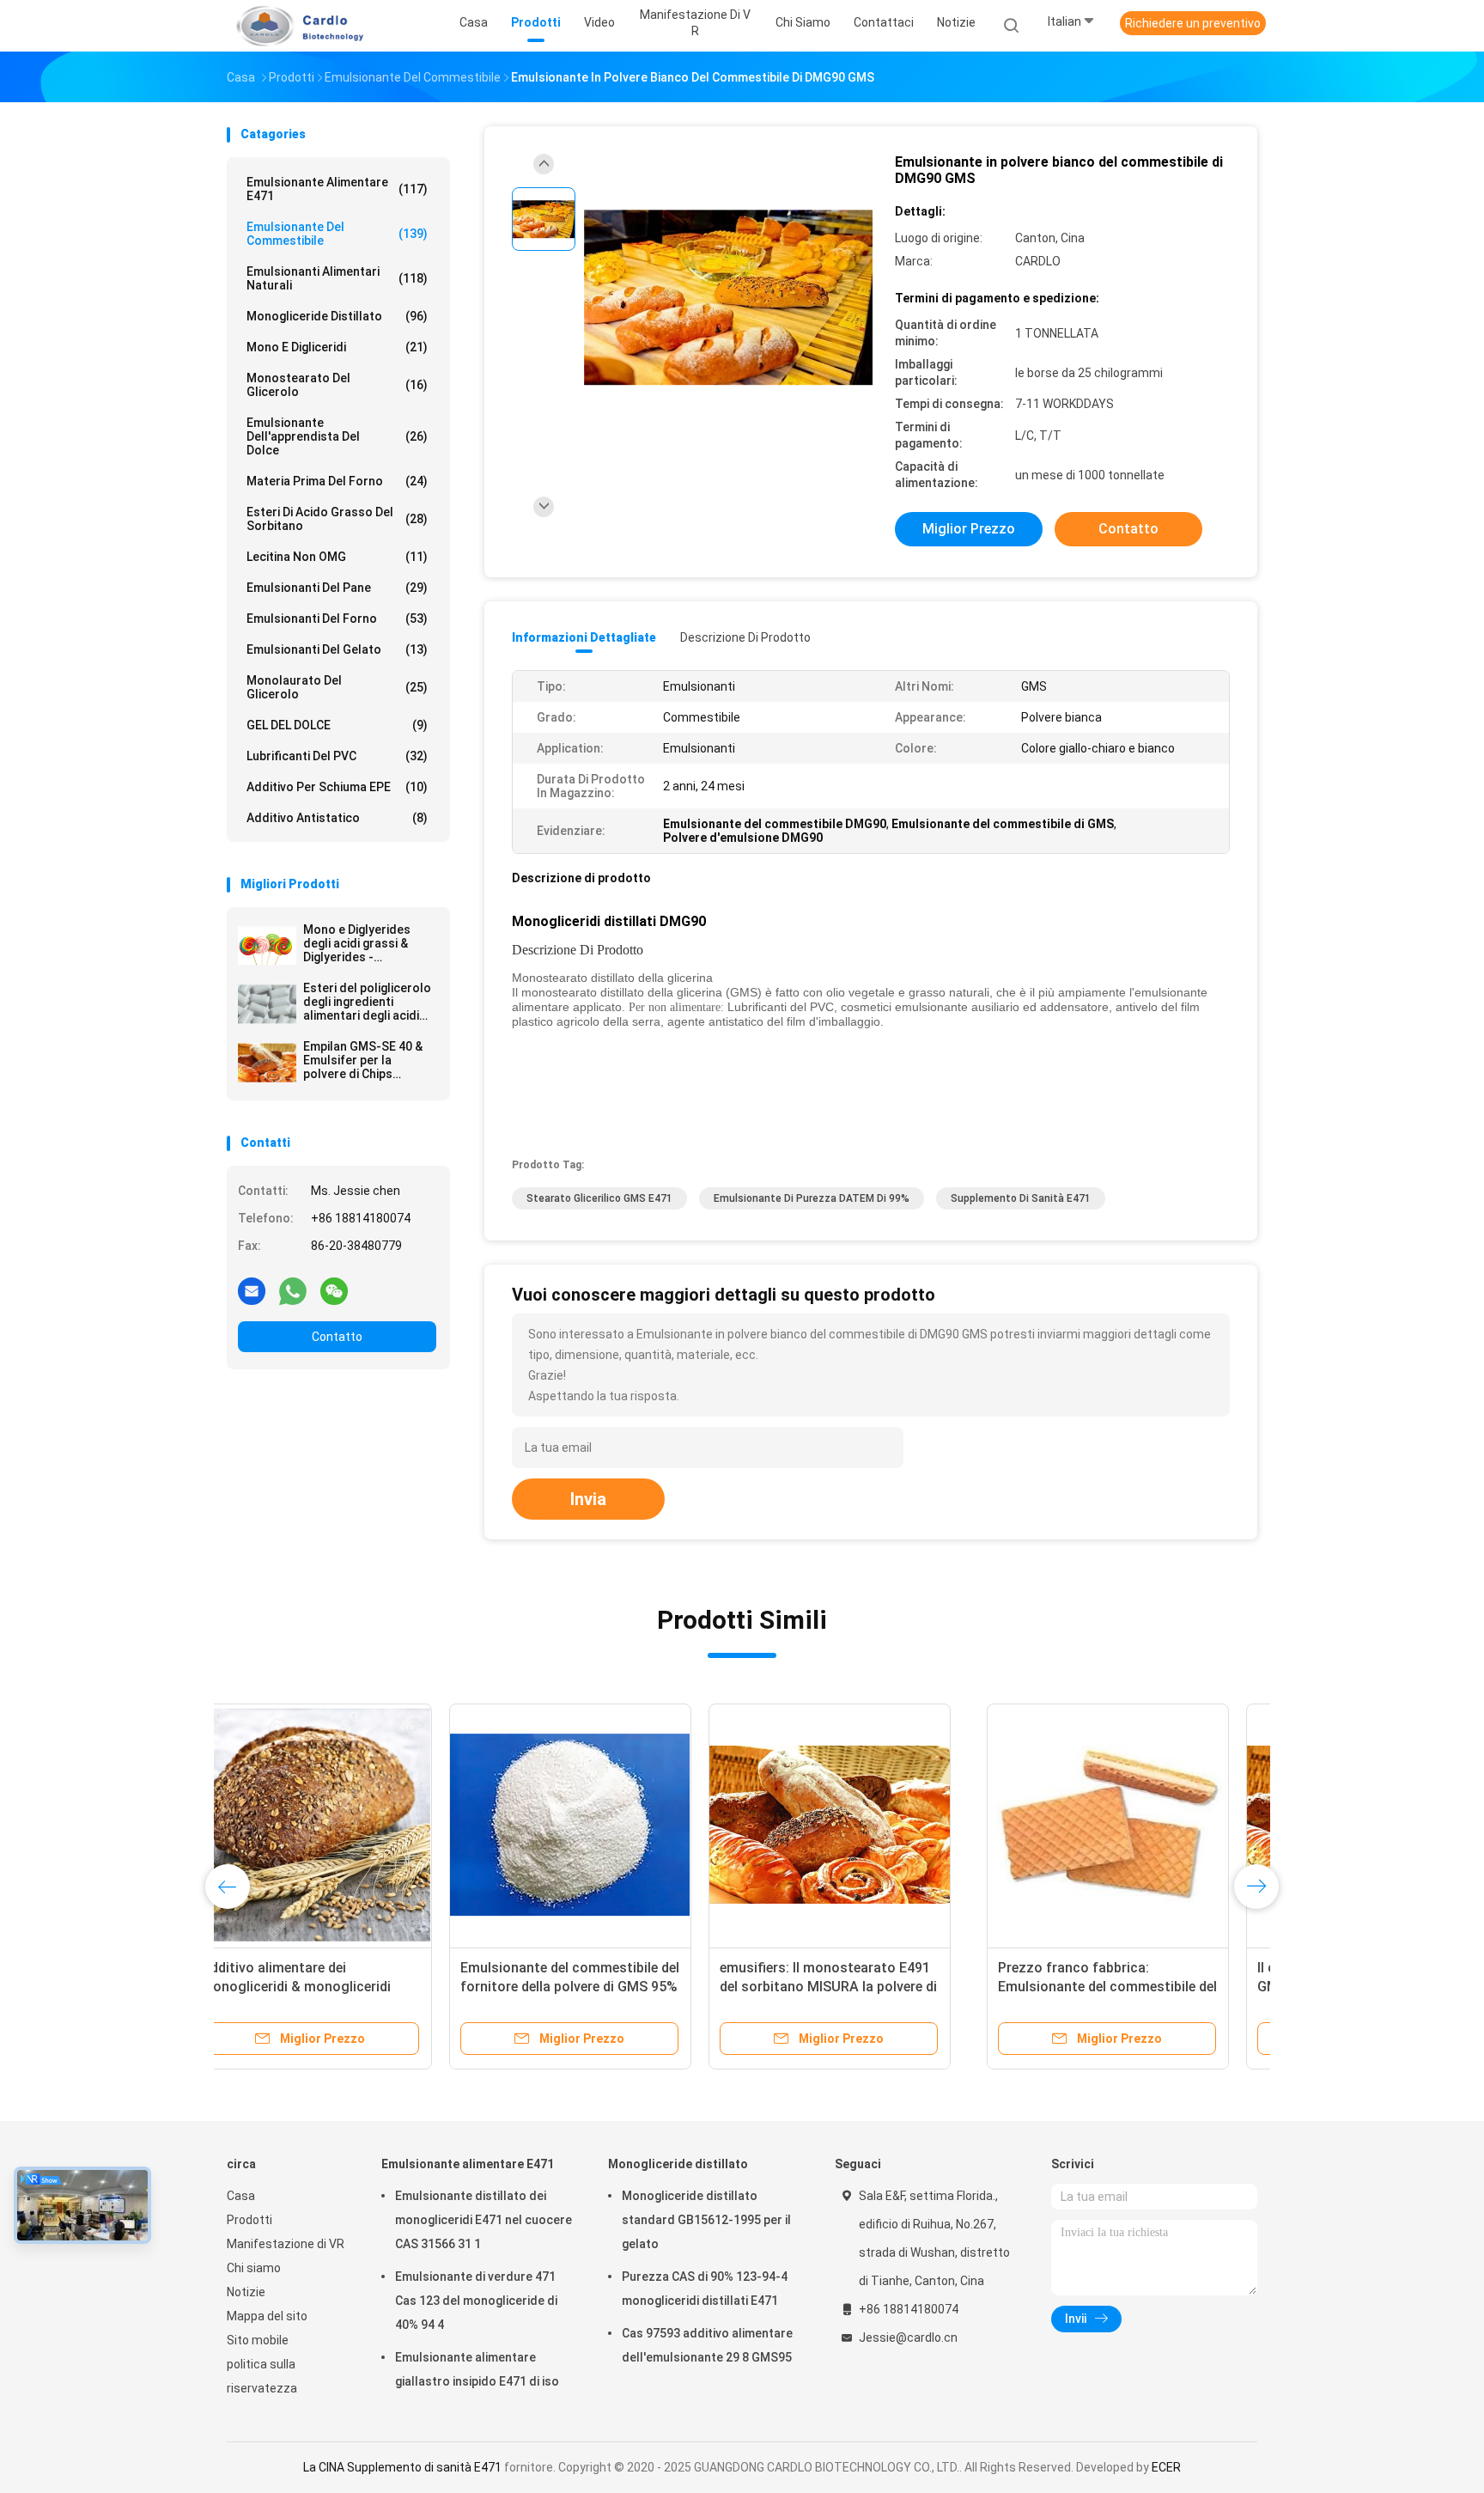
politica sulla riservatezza (262, 2376)
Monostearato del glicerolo (337, 385)
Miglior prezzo (969, 529)
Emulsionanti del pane (337, 588)
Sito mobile (258, 2340)
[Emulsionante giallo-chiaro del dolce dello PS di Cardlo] (867, 1825)
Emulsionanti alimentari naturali (337, 278)
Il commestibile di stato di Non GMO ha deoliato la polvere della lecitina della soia (598, 1987)
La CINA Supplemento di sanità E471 (402, 2467)
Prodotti (249, 2220)
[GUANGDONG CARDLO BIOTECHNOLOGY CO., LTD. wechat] (334, 1290)
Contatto (337, 1337)
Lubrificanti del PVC (337, 756)
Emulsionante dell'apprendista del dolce (337, 436)
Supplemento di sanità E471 (1021, 1198)
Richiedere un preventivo (1193, 23)
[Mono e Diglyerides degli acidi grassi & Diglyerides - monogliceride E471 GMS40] (267, 946)
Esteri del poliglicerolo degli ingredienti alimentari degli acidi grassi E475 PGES (367, 1002)
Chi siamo (254, 2268)
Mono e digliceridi (337, 347)
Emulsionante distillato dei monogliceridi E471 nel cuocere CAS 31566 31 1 (484, 2220)
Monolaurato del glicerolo (337, 687)
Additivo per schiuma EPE (337, 787)
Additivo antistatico (337, 818)
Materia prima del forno (337, 481)
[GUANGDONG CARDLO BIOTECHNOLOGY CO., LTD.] (294, 26)
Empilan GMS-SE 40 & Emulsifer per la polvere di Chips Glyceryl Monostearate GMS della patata (369, 1060)
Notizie (246, 2292)
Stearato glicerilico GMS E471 (599, 1198)
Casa (241, 2196)
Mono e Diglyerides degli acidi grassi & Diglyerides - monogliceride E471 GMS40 (359, 943)
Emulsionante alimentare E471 (337, 189)
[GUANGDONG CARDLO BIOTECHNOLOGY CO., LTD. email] (252, 1290)
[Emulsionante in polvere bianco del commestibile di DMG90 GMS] (728, 299)
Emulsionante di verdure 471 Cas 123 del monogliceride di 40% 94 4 (476, 2301)
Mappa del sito (267, 2316)
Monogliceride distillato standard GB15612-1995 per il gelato (706, 2220)
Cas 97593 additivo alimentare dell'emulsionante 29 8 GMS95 (707, 2345)
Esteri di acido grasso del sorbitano (337, 519)
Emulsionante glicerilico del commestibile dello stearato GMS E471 (1122, 1987)
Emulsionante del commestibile (337, 234)
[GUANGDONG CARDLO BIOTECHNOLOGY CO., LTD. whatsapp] (293, 1290)
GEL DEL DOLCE (337, 725)
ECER (1166, 2467)
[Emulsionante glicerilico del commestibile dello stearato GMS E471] (1126, 1825)
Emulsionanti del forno (337, 619)
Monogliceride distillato (337, 316)
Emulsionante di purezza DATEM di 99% (812, 1198)
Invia (588, 1499)
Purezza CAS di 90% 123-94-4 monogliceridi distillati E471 (705, 2289)
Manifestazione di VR (286, 2244)
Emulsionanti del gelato (337, 649)
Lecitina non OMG (337, 557)
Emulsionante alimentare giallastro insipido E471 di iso (477, 2369)
